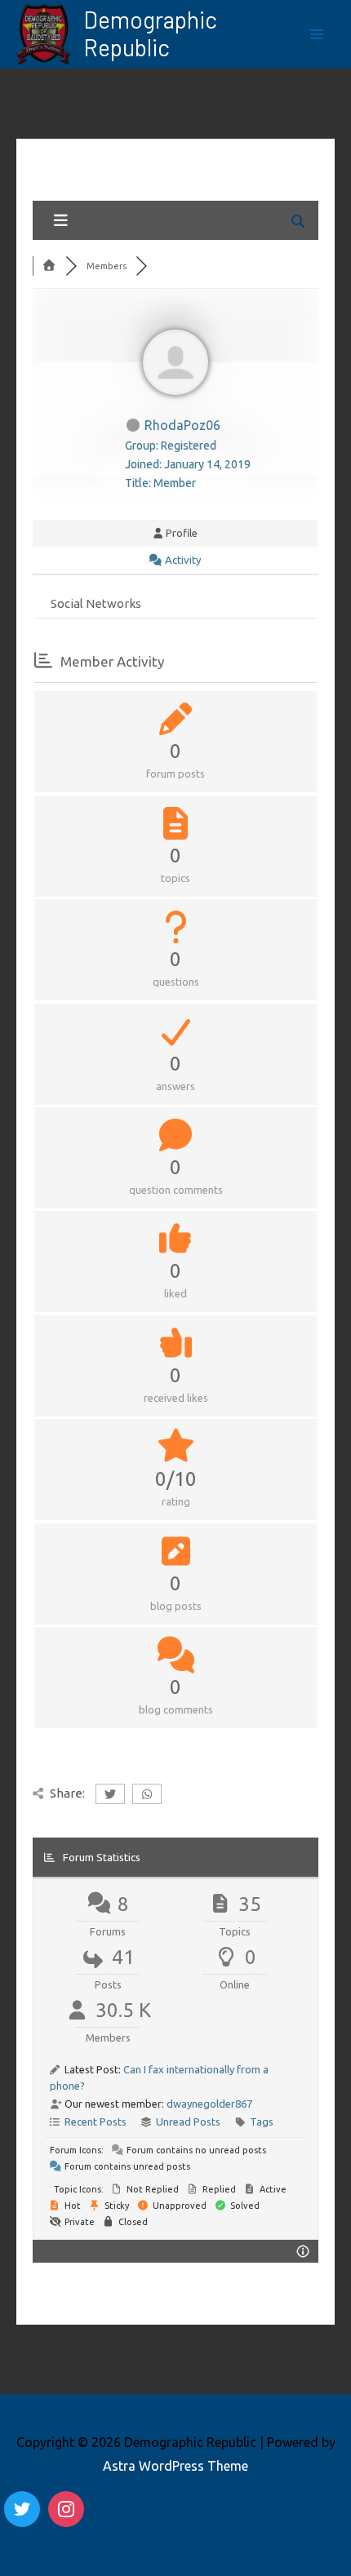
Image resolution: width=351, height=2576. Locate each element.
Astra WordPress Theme (175, 2466)
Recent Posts (96, 2122)
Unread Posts (188, 2122)
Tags (262, 2122)
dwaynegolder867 (209, 2104)
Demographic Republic (150, 33)
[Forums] (49, 266)
